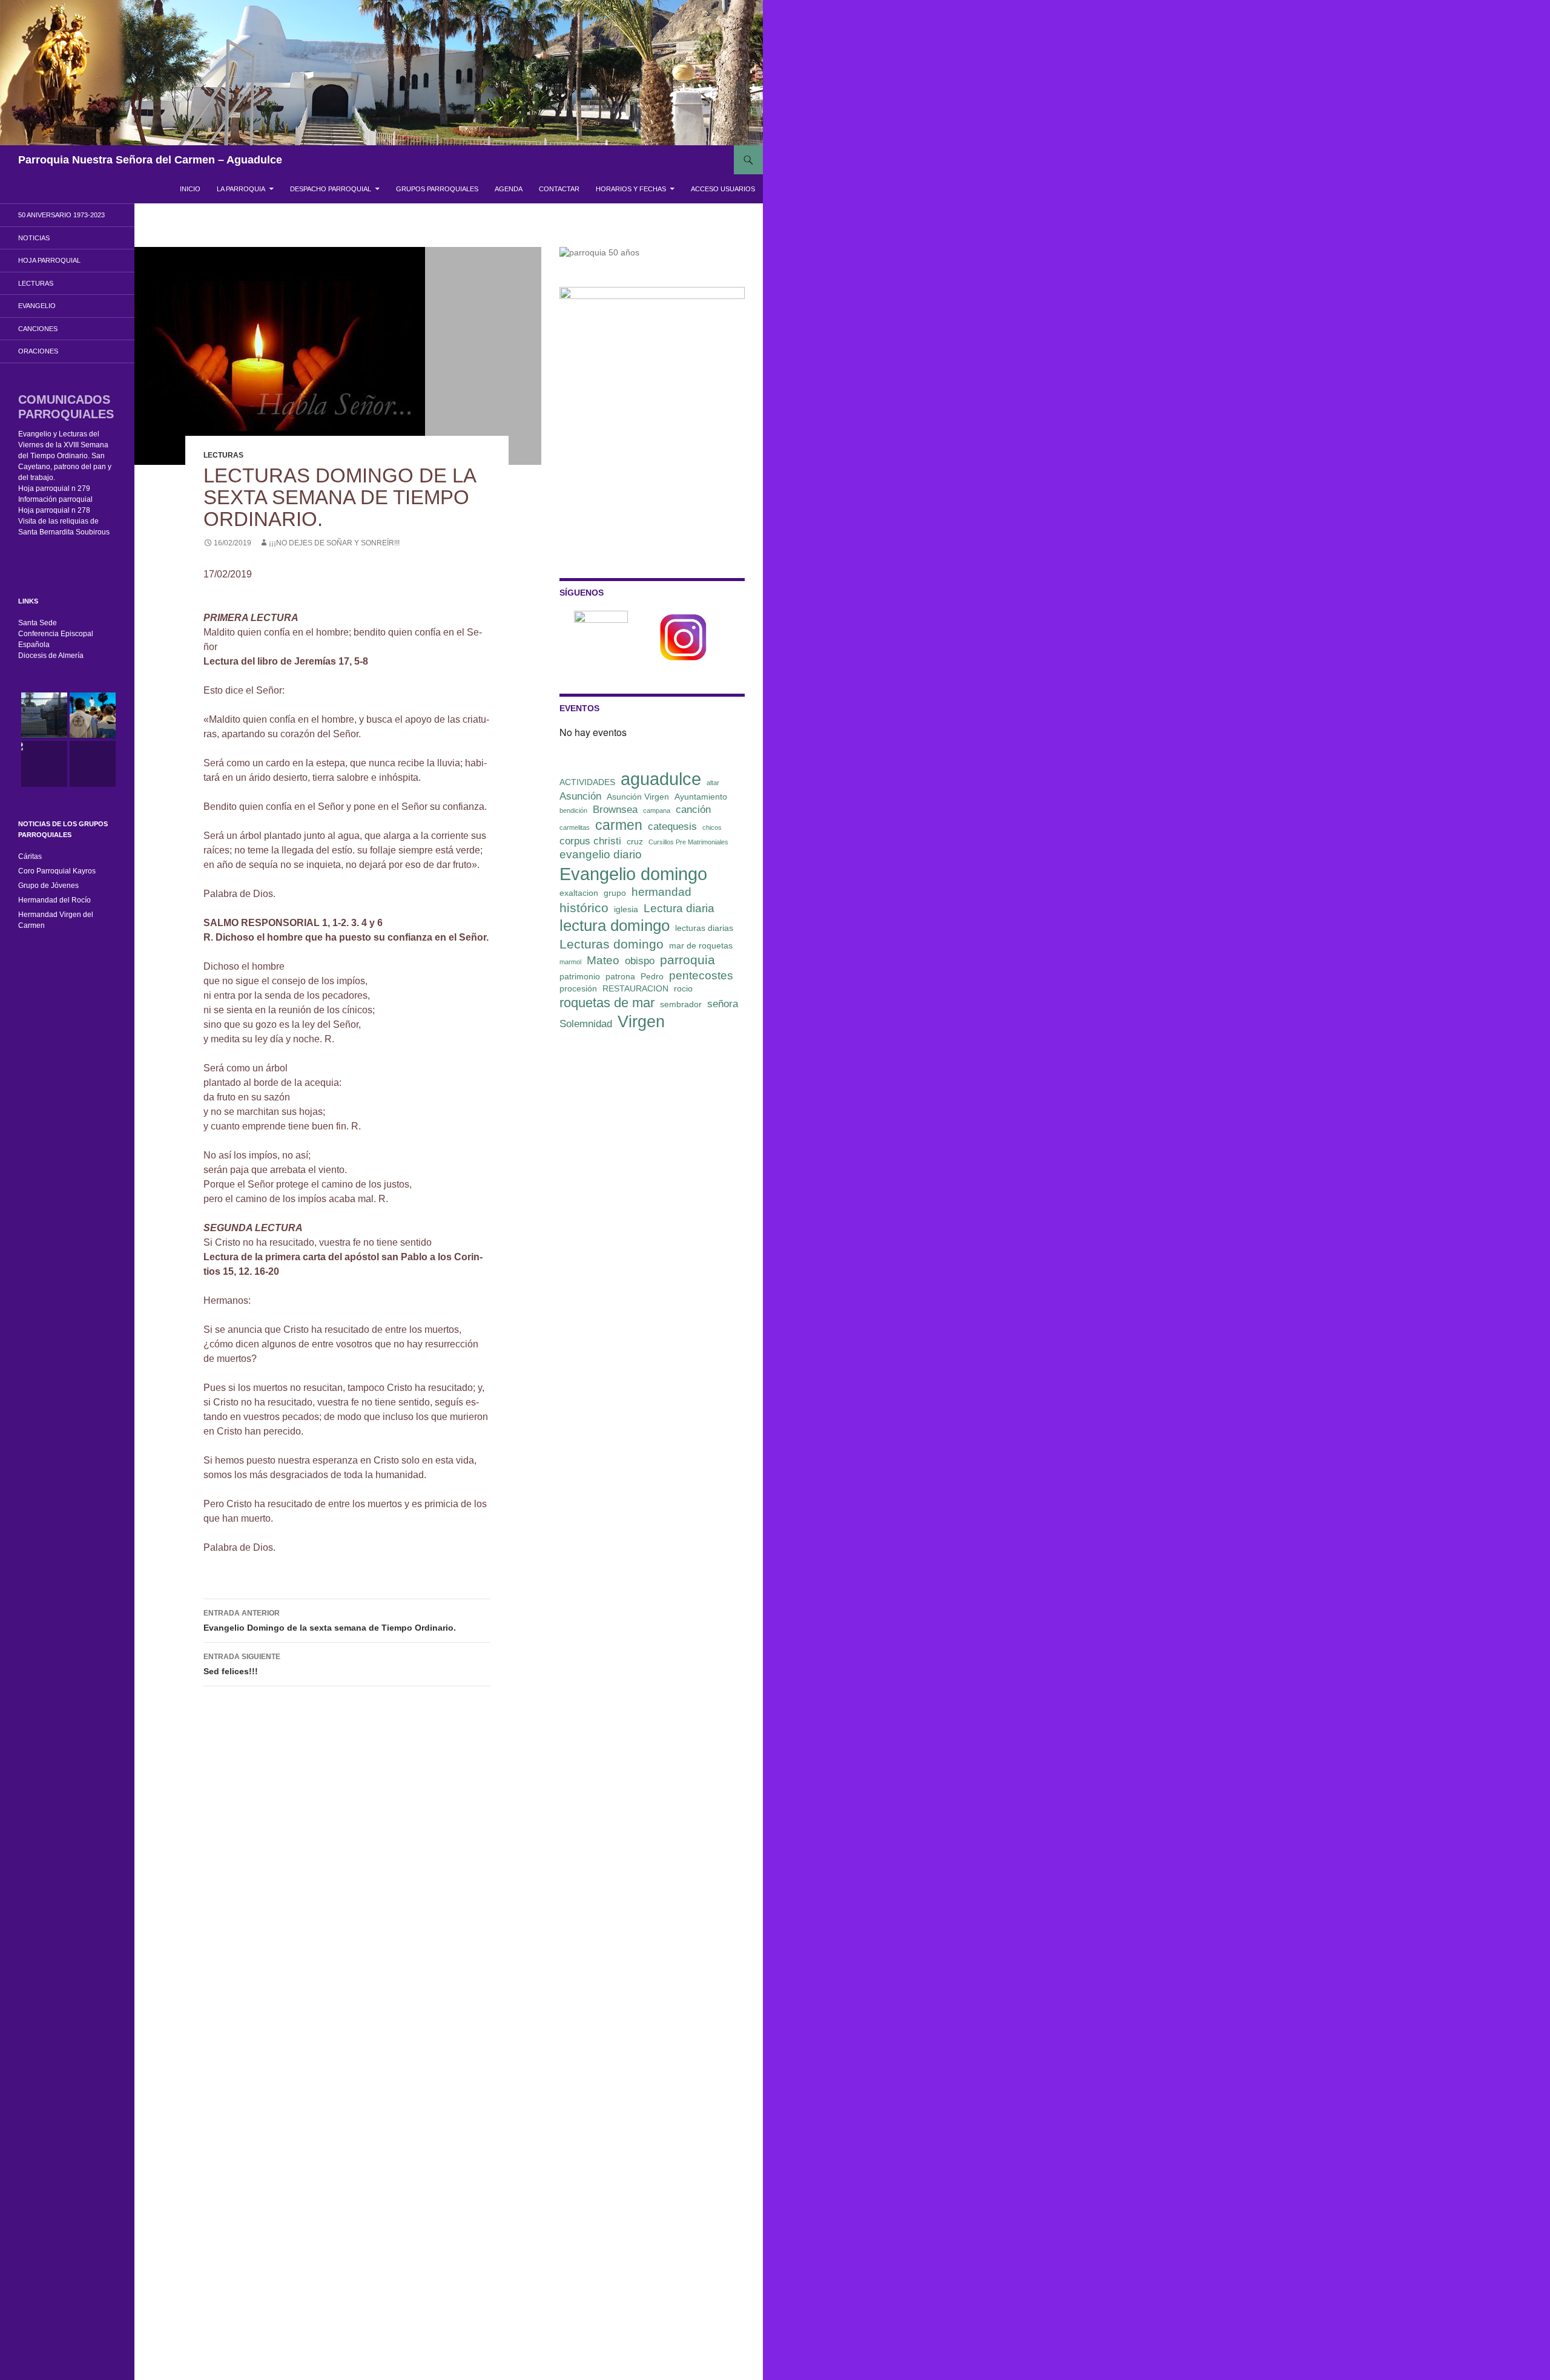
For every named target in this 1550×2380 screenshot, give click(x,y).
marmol (570, 962)
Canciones (38, 329)
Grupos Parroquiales (437, 189)
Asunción (580, 796)
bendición (573, 810)
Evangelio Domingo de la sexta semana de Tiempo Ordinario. (330, 1621)
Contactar (559, 189)
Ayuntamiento (701, 797)
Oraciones (38, 351)
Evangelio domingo (633, 874)
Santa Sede (38, 623)
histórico (584, 908)
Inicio (190, 189)
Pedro (652, 976)
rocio (683, 988)
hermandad (661, 892)
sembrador (681, 1004)
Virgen (641, 1022)
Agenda (509, 189)
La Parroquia (241, 189)
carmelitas (575, 827)
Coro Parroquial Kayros (57, 871)
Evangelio (37, 306)
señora (723, 1004)
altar (713, 783)
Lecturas (223, 455)
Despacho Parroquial (331, 189)
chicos (712, 827)
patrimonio (580, 976)
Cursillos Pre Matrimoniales (688, 842)
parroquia (688, 960)
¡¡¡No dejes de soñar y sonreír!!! (334, 543)
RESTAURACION (635, 988)
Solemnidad (586, 1024)
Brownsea (615, 810)
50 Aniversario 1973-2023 (61, 215)
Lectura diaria (679, 908)
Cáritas (30, 856)
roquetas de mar (607, 1003)
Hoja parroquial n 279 (54, 488)
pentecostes (701, 975)
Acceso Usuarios (723, 189)
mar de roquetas (701, 945)
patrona (620, 976)
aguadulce (661, 779)
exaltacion (579, 893)
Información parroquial (55, 499)
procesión (578, 988)
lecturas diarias (704, 928)
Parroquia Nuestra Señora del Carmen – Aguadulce (150, 160)
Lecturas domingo (612, 944)
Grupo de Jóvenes (48, 886)
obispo (640, 961)
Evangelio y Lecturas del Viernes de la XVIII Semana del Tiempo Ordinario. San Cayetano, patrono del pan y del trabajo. (65, 456)
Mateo (603, 960)
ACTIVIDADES (587, 782)
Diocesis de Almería (51, 656)
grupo (615, 893)
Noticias (34, 238)
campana (657, 810)
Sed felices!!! (242, 1664)
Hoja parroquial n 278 (54, 510)
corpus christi (590, 841)
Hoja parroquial (49, 260)
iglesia (626, 909)
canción (693, 810)
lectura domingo (615, 925)
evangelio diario (601, 854)
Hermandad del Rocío (54, 900)
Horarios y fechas (631, 189)
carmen (619, 825)
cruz (635, 841)
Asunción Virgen (638, 797)
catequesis (672, 827)
